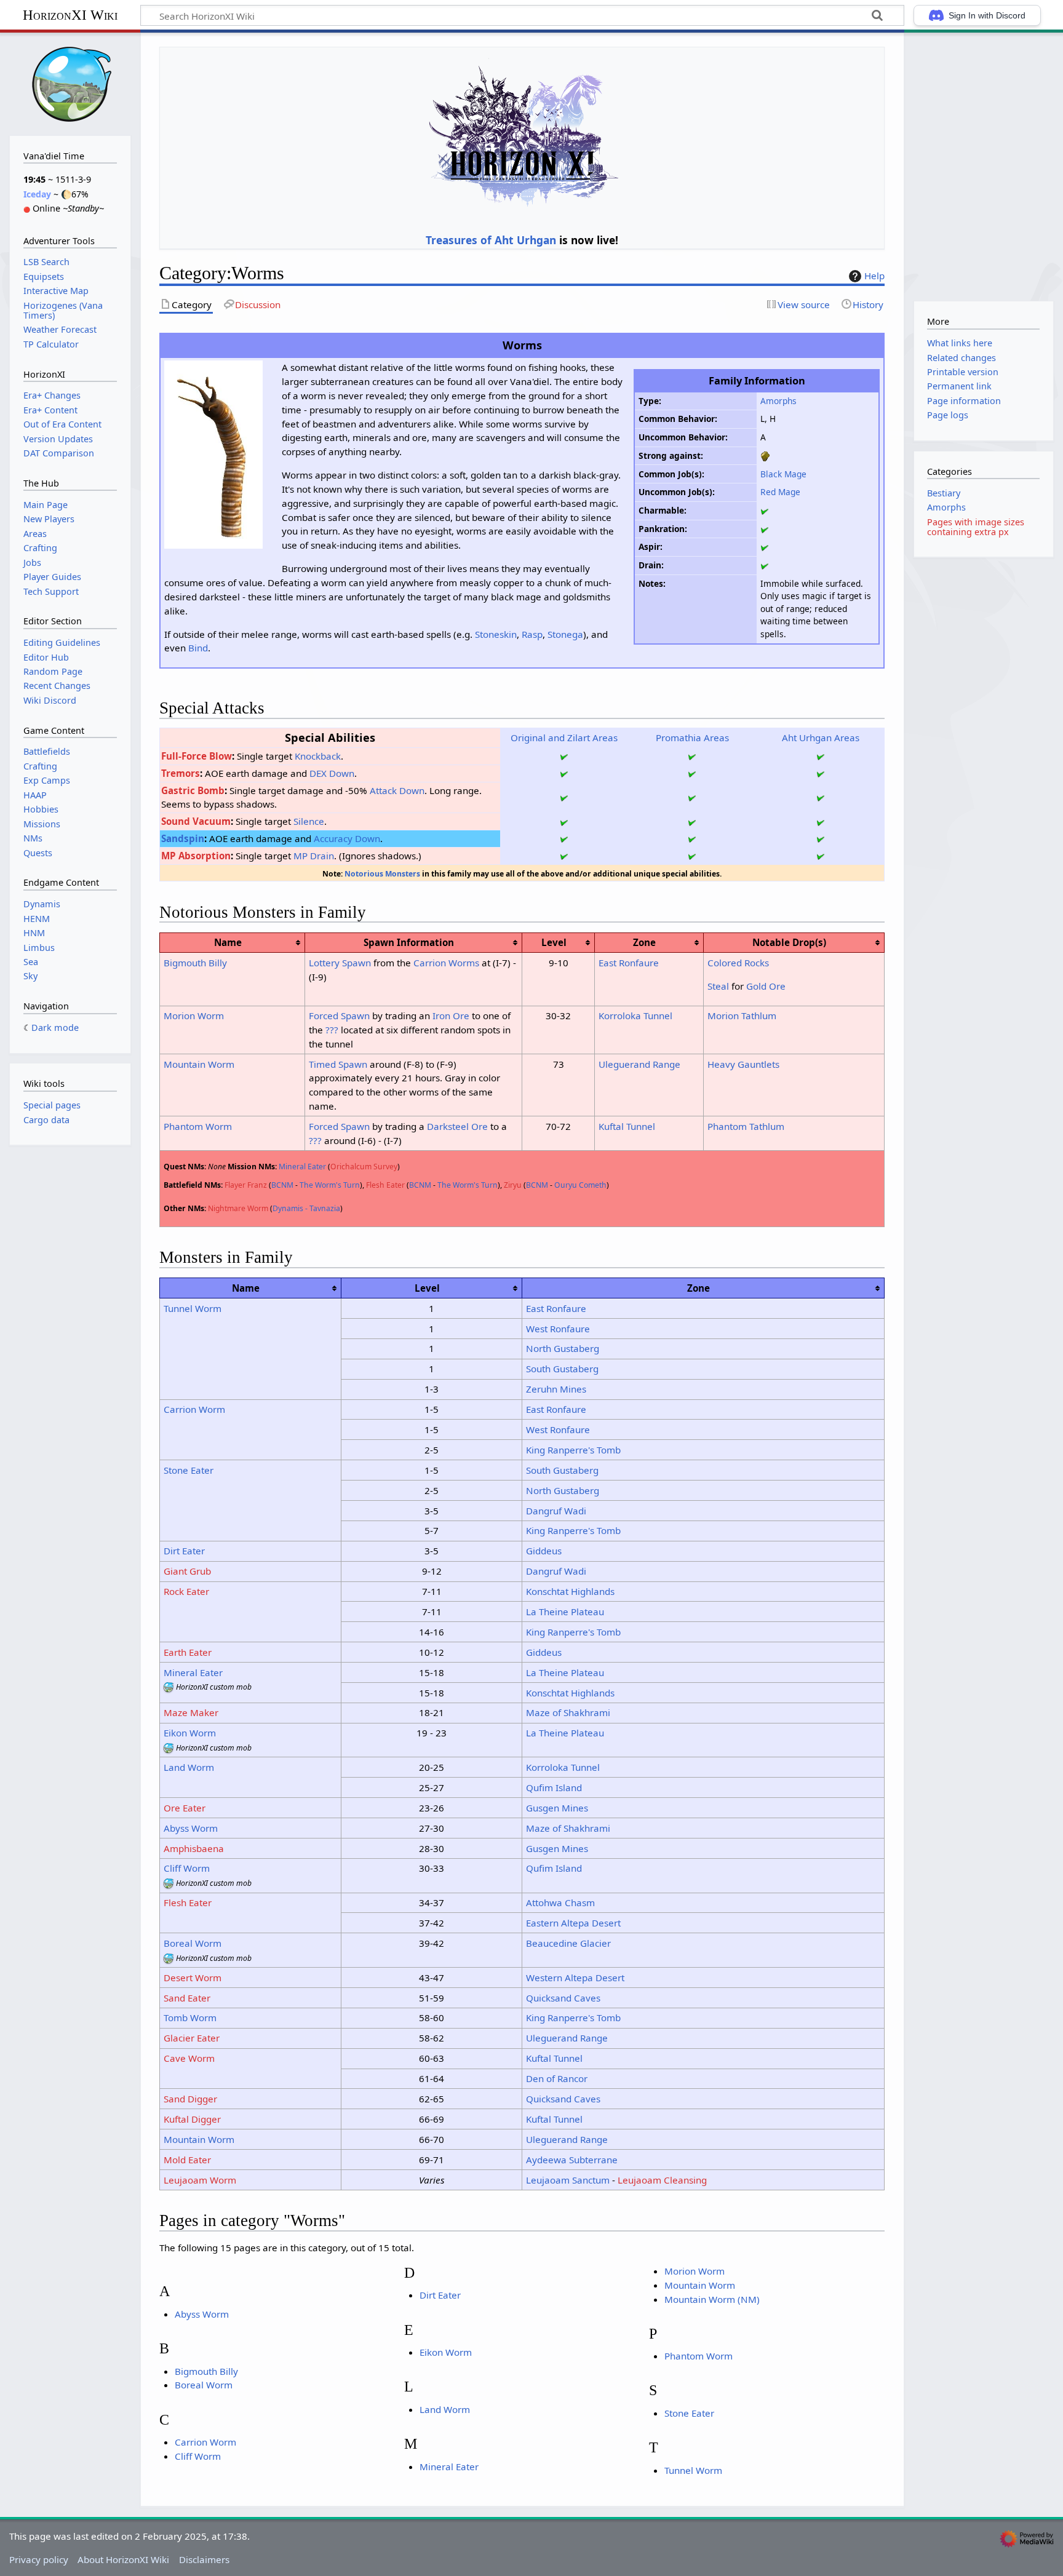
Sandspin (183, 838)
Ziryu (513, 1185)
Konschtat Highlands (570, 1591)
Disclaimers (204, 2559)
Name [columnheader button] (228, 942)
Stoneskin (496, 634)
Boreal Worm (193, 1943)
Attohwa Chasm (560, 1902)
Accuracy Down (347, 838)
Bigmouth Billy (195, 963)
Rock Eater (186, 1591)
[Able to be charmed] (765, 510)
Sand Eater (187, 1998)
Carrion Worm (194, 1409)
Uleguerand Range (639, 1064)
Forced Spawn (339, 1016)
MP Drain (314, 856)
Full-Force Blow (197, 756)
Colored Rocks (738, 963)
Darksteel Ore (457, 1126)
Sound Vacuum (196, 821)
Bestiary (944, 493)
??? (332, 1030)
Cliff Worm (187, 1868)
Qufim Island (554, 1787)
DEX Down (332, 773)
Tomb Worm (190, 2017)
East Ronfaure (629, 963)
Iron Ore (451, 1016)
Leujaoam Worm (200, 2180)
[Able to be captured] (765, 529)
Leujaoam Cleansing (662, 2180)
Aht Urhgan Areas (821, 737)
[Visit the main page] (70, 83)
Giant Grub (187, 1571)
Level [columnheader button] (554, 942)
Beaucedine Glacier (568, 1943)
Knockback (318, 756)
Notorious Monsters (382, 874)
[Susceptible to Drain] (765, 565)
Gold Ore (766, 986)
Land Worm (189, 1767)
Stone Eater (189, 1470)
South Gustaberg (562, 1369)
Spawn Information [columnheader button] (409, 942)
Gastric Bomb (193, 790)
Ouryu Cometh (580, 1185)
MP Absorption (196, 856)
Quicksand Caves (563, 1998)
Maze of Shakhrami (568, 1712)
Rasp (532, 634)
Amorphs (778, 401)
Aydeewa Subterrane (572, 2160)
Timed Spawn (338, 1064)
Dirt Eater (184, 1551)
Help (874, 276)
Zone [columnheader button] (644, 942)
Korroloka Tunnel (635, 1016)
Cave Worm (189, 2058)
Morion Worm (194, 1016)
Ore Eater (185, 1808)
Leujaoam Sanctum (568, 2180)
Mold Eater (187, 2160)
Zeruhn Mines (556, 1389)
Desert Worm (193, 1978)
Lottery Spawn (340, 963)
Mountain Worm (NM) (712, 2299)
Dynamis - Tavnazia (306, 1208)
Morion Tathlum (742, 1016)
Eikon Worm (190, 1733)
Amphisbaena (194, 1848)
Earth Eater (188, 1652)
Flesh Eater (385, 1185)
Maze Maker (191, 1712)
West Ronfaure (558, 1329)
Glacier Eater (192, 2038)
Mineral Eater (302, 1167)
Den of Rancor (557, 2078)
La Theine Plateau (565, 1612)
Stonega (565, 634)
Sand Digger (190, 2099)
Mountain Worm (199, 1064)
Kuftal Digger (192, 2119)
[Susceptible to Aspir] (765, 547)
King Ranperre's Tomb (573, 1450)
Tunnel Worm (193, 1308)
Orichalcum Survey (364, 1167)
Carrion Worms (446, 963)
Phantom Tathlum (746, 1126)
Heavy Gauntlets (743, 1064)
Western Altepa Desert (575, 1978)
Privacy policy (39, 2559)
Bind (198, 648)
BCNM (282, 1185)
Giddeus (544, 1551)
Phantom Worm (198, 1126)
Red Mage (780, 492)
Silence (309, 821)
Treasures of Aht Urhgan (491, 240)
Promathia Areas (692, 737)
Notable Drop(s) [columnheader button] (789, 942)
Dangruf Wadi (556, 1511)
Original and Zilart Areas (564, 737)
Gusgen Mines (557, 1808)
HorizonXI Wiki (70, 15)
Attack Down (397, 790)
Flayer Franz (246, 1185)
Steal (718, 986)
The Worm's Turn (330, 1185)
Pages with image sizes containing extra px (976, 527)
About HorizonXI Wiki (123, 2559)
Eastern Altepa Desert (573, 1923)
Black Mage (783, 474)
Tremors (181, 773)
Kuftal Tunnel (627, 1126)
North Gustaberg (563, 1348)
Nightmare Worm (238, 1208)
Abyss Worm (191, 1828)
